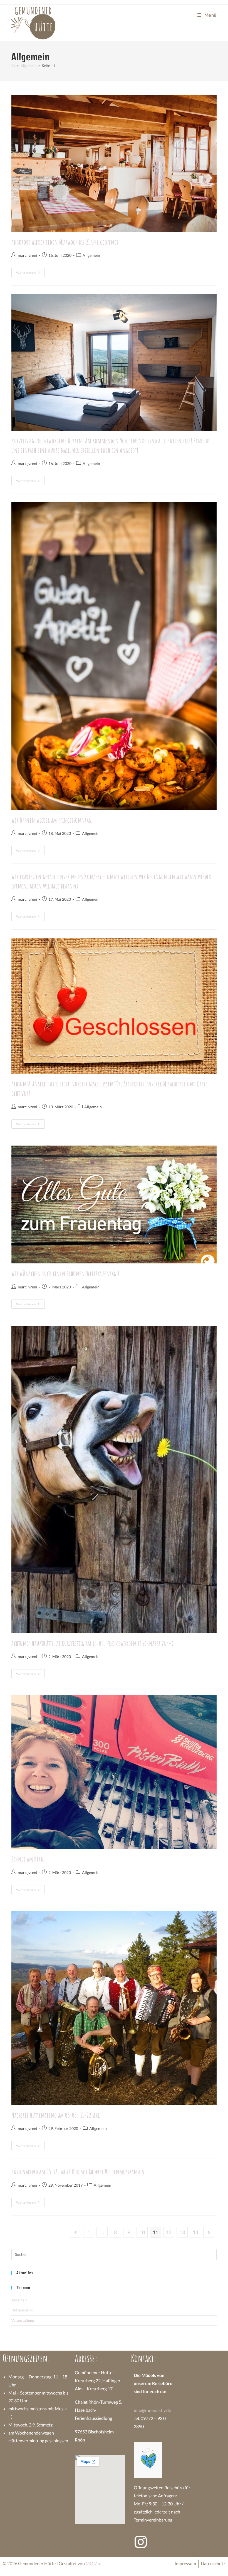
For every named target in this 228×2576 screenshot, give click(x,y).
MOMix (93, 2563)
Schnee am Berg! (28, 1859)
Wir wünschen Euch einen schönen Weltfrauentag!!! (66, 1273)
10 (142, 2232)
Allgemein (91, 255)
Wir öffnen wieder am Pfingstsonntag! (52, 820)
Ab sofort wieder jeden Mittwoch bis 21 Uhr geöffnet (65, 242)
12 (169, 2232)
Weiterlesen (30, 271)
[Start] (13, 66)
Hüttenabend (22, 2310)
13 (182, 2232)
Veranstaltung (23, 2320)
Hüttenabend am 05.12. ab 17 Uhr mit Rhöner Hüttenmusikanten (78, 2172)
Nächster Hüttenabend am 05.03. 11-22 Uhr (56, 2115)
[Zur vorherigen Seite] (75, 2232)
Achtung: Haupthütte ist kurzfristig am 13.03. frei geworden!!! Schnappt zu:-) (92, 1643)
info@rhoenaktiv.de (152, 2410)
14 (195, 2232)
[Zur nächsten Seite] (209, 2232)
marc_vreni (28, 255)
